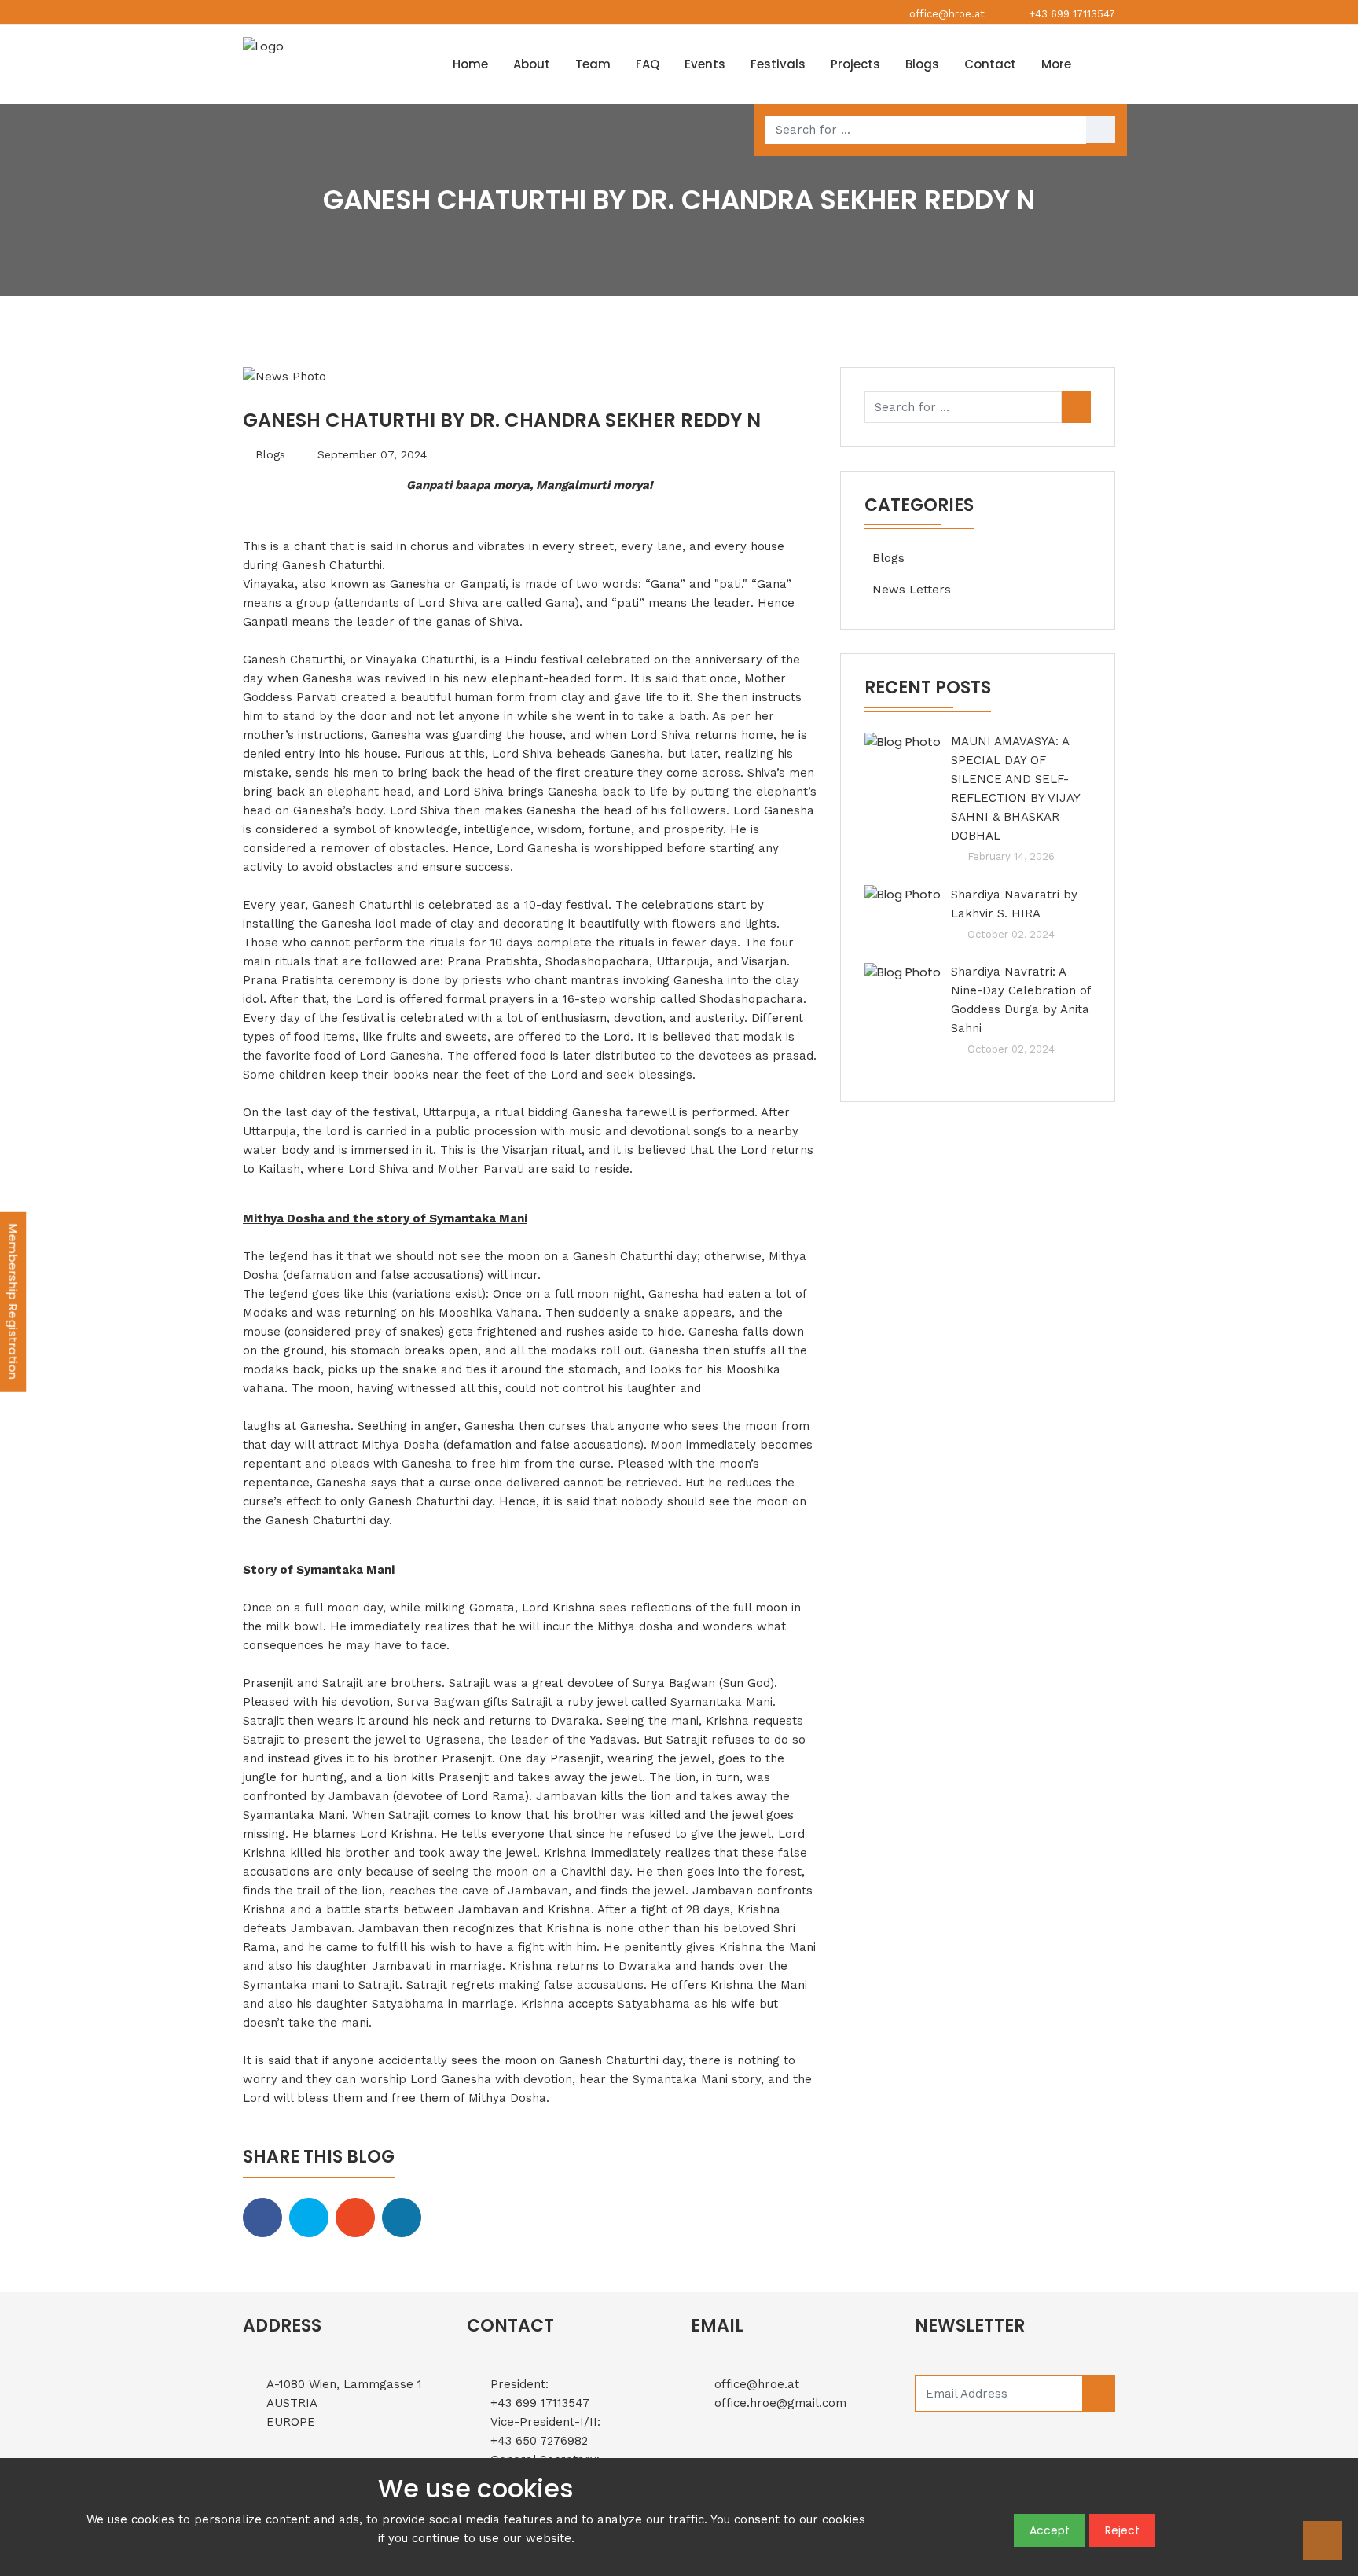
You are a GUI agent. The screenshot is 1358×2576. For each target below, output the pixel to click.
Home (470, 64)
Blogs (922, 64)
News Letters (912, 590)
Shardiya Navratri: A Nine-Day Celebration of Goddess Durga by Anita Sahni (1021, 1000)
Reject (1122, 2530)
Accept (1050, 2530)
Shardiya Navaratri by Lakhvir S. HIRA (1014, 904)
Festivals (778, 64)
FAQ (648, 64)
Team (593, 64)
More (1056, 64)
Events (705, 64)
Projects (855, 64)
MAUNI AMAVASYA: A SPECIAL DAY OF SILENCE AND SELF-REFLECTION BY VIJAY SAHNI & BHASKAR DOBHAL (1015, 788)
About (532, 64)
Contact (990, 64)
